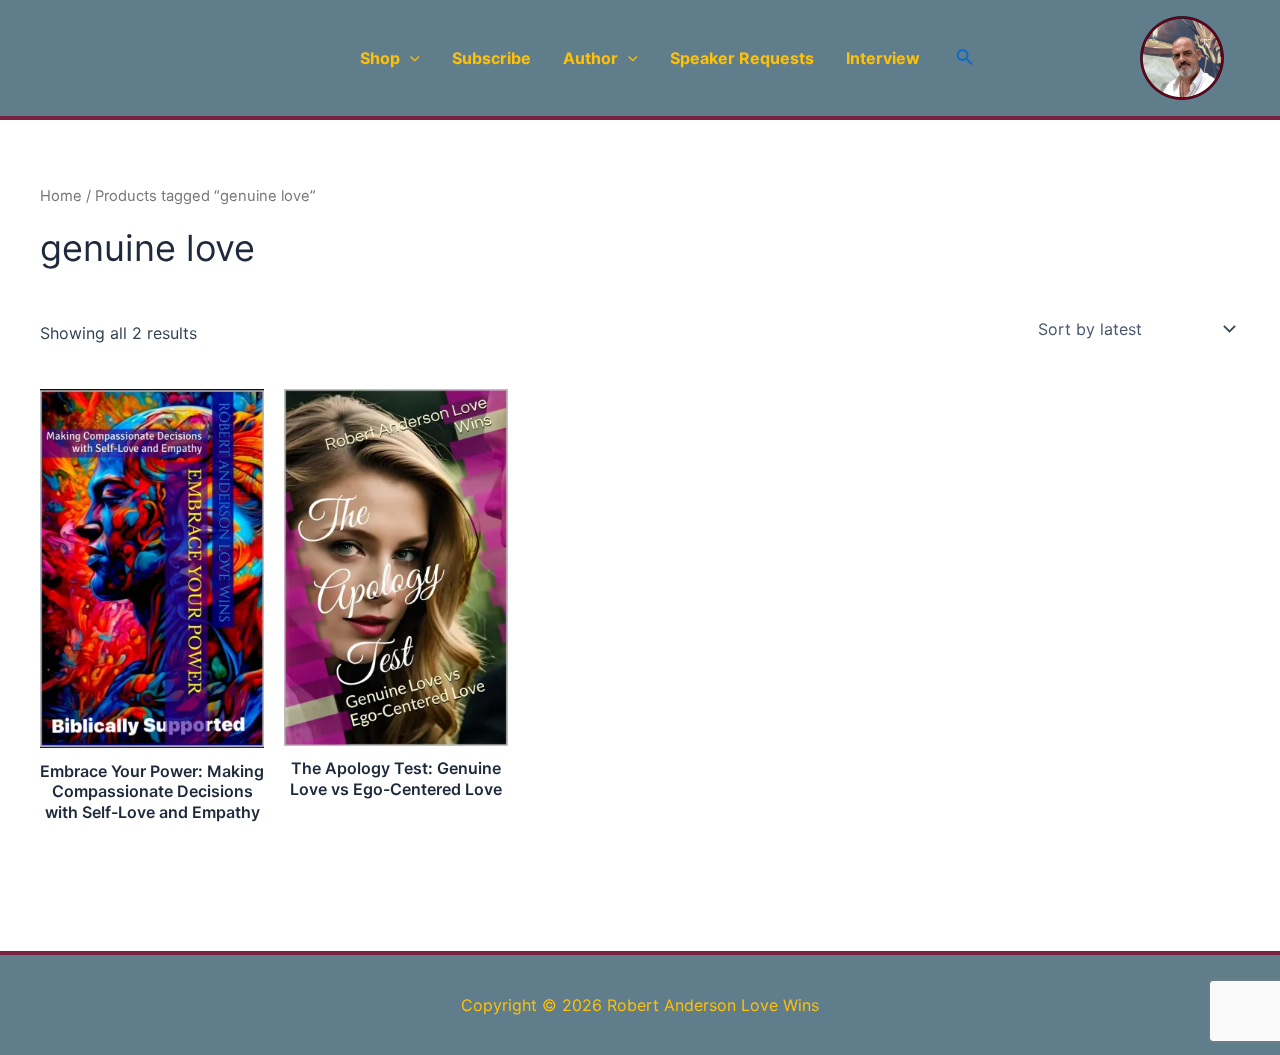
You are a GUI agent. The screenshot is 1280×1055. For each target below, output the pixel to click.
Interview (883, 58)
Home (61, 196)
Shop (380, 58)
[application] (410, 58)
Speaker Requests (742, 58)
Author (590, 58)
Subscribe (491, 58)
